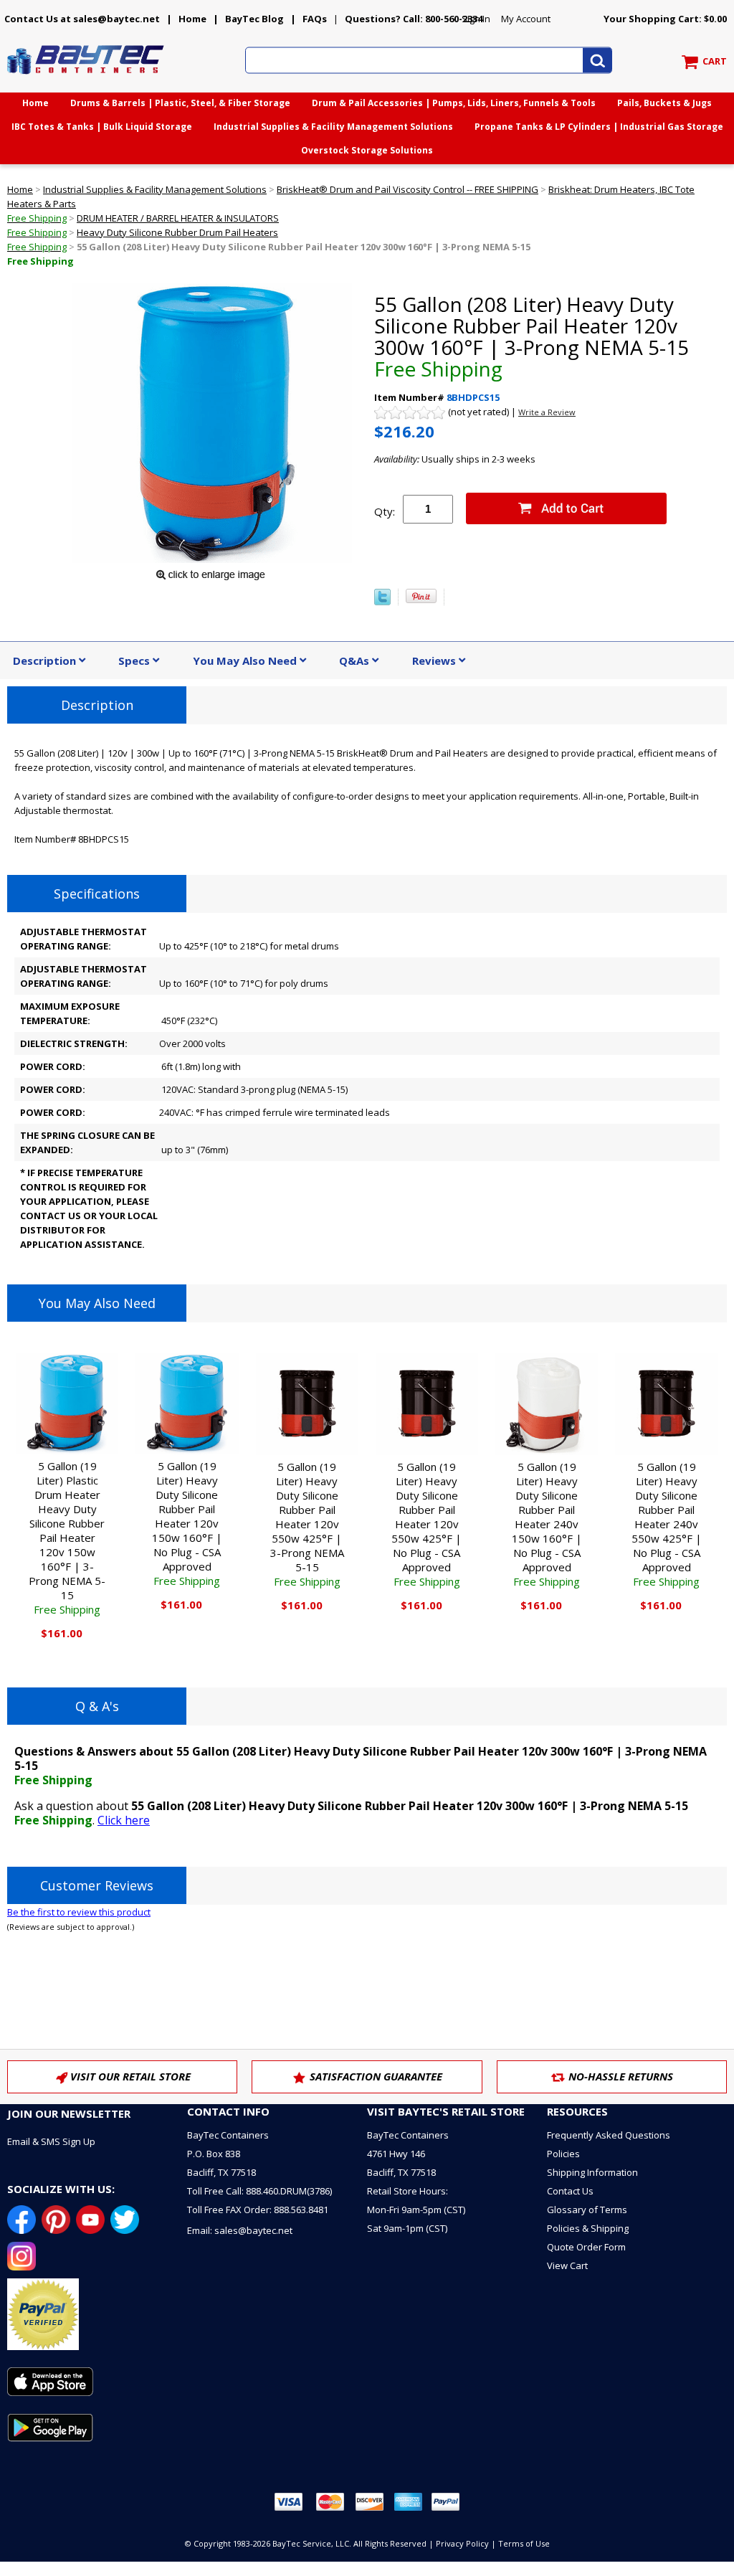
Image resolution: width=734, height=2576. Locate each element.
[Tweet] (382, 602)
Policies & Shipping (588, 2228)
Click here (124, 1820)
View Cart (567, 2265)
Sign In (476, 19)
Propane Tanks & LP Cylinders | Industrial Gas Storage (599, 127)
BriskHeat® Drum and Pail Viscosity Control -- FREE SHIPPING (407, 189)
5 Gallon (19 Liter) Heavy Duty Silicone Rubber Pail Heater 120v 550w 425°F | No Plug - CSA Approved (426, 1524)
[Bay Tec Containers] (86, 78)
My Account (526, 19)
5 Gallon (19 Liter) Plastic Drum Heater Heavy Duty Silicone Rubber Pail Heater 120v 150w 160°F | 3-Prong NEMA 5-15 (67, 1538)
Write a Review (547, 412)
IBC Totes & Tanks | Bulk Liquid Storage (102, 127)
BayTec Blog (254, 19)
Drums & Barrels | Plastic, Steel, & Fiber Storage (180, 103)
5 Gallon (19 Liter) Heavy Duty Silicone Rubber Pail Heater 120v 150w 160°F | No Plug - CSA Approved (187, 1523)
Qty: (385, 511)
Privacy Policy (462, 2543)
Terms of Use (524, 2543)
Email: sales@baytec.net (240, 2230)
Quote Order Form (586, 2247)
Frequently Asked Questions (609, 2135)
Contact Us (570, 2191)
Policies (563, 2154)
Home (192, 19)
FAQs (315, 19)
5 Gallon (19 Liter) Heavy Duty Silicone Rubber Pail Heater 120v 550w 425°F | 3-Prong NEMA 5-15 (307, 1524)
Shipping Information (592, 2172)
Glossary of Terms (587, 2210)
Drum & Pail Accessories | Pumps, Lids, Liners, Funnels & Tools (454, 103)
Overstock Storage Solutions (367, 150)
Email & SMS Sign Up (51, 2141)
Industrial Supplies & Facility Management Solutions (333, 127)
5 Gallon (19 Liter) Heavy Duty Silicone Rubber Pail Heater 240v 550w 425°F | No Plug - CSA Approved (667, 1524)
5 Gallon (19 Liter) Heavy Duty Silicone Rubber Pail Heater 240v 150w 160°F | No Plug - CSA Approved (547, 1524)
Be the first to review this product (79, 1912)
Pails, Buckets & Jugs (664, 103)
